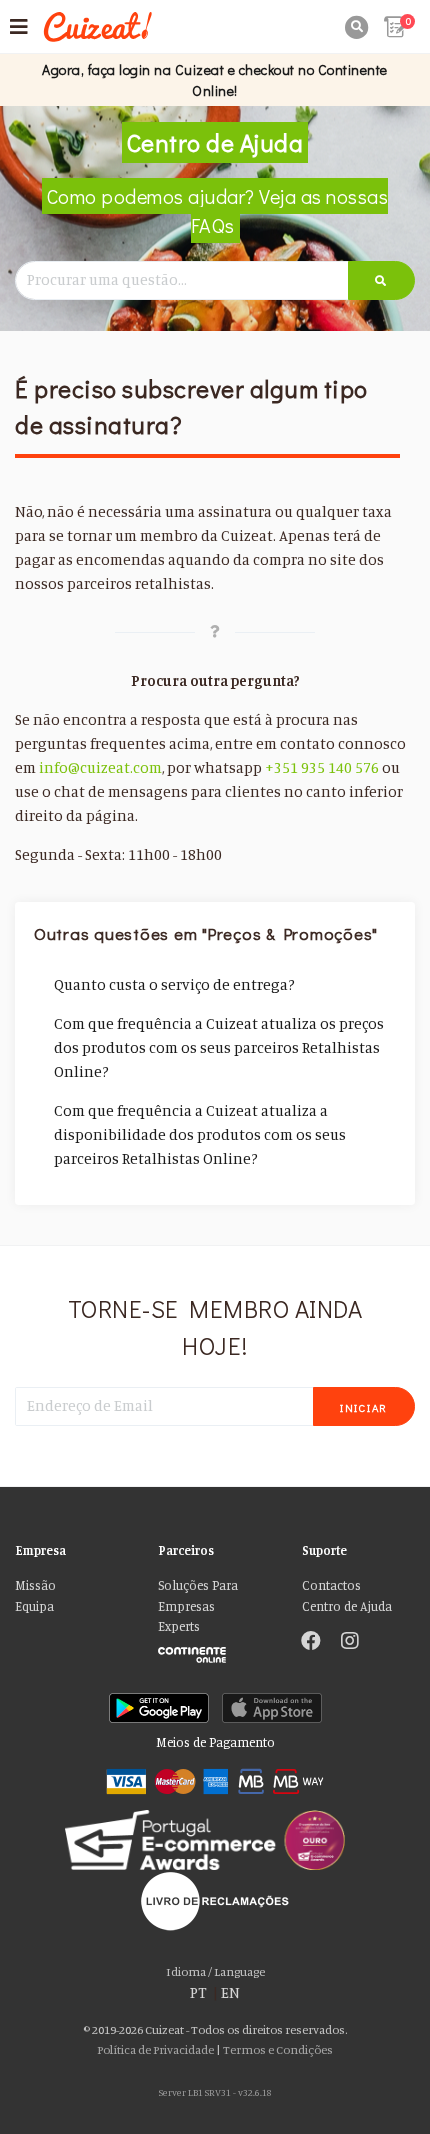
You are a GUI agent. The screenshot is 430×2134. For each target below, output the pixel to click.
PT (198, 1992)
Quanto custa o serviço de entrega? (174, 984)
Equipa (34, 1606)
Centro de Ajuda (347, 1606)
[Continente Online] (214, 1650)
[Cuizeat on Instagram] (350, 1643)
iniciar (364, 1407)
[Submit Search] (381, 280)
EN (230, 1992)
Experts (179, 1626)
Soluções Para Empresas (198, 1595)
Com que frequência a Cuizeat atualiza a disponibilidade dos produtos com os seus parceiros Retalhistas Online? (200, 1134)
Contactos (331, 1585)
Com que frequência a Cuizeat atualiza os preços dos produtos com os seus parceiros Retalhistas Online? (219, 1047)
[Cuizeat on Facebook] (311, 1643)
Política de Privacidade (155, 2049)
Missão (35, 1585)
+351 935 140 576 (322, 767)
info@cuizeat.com (100, 767)
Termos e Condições (278, 2049)
